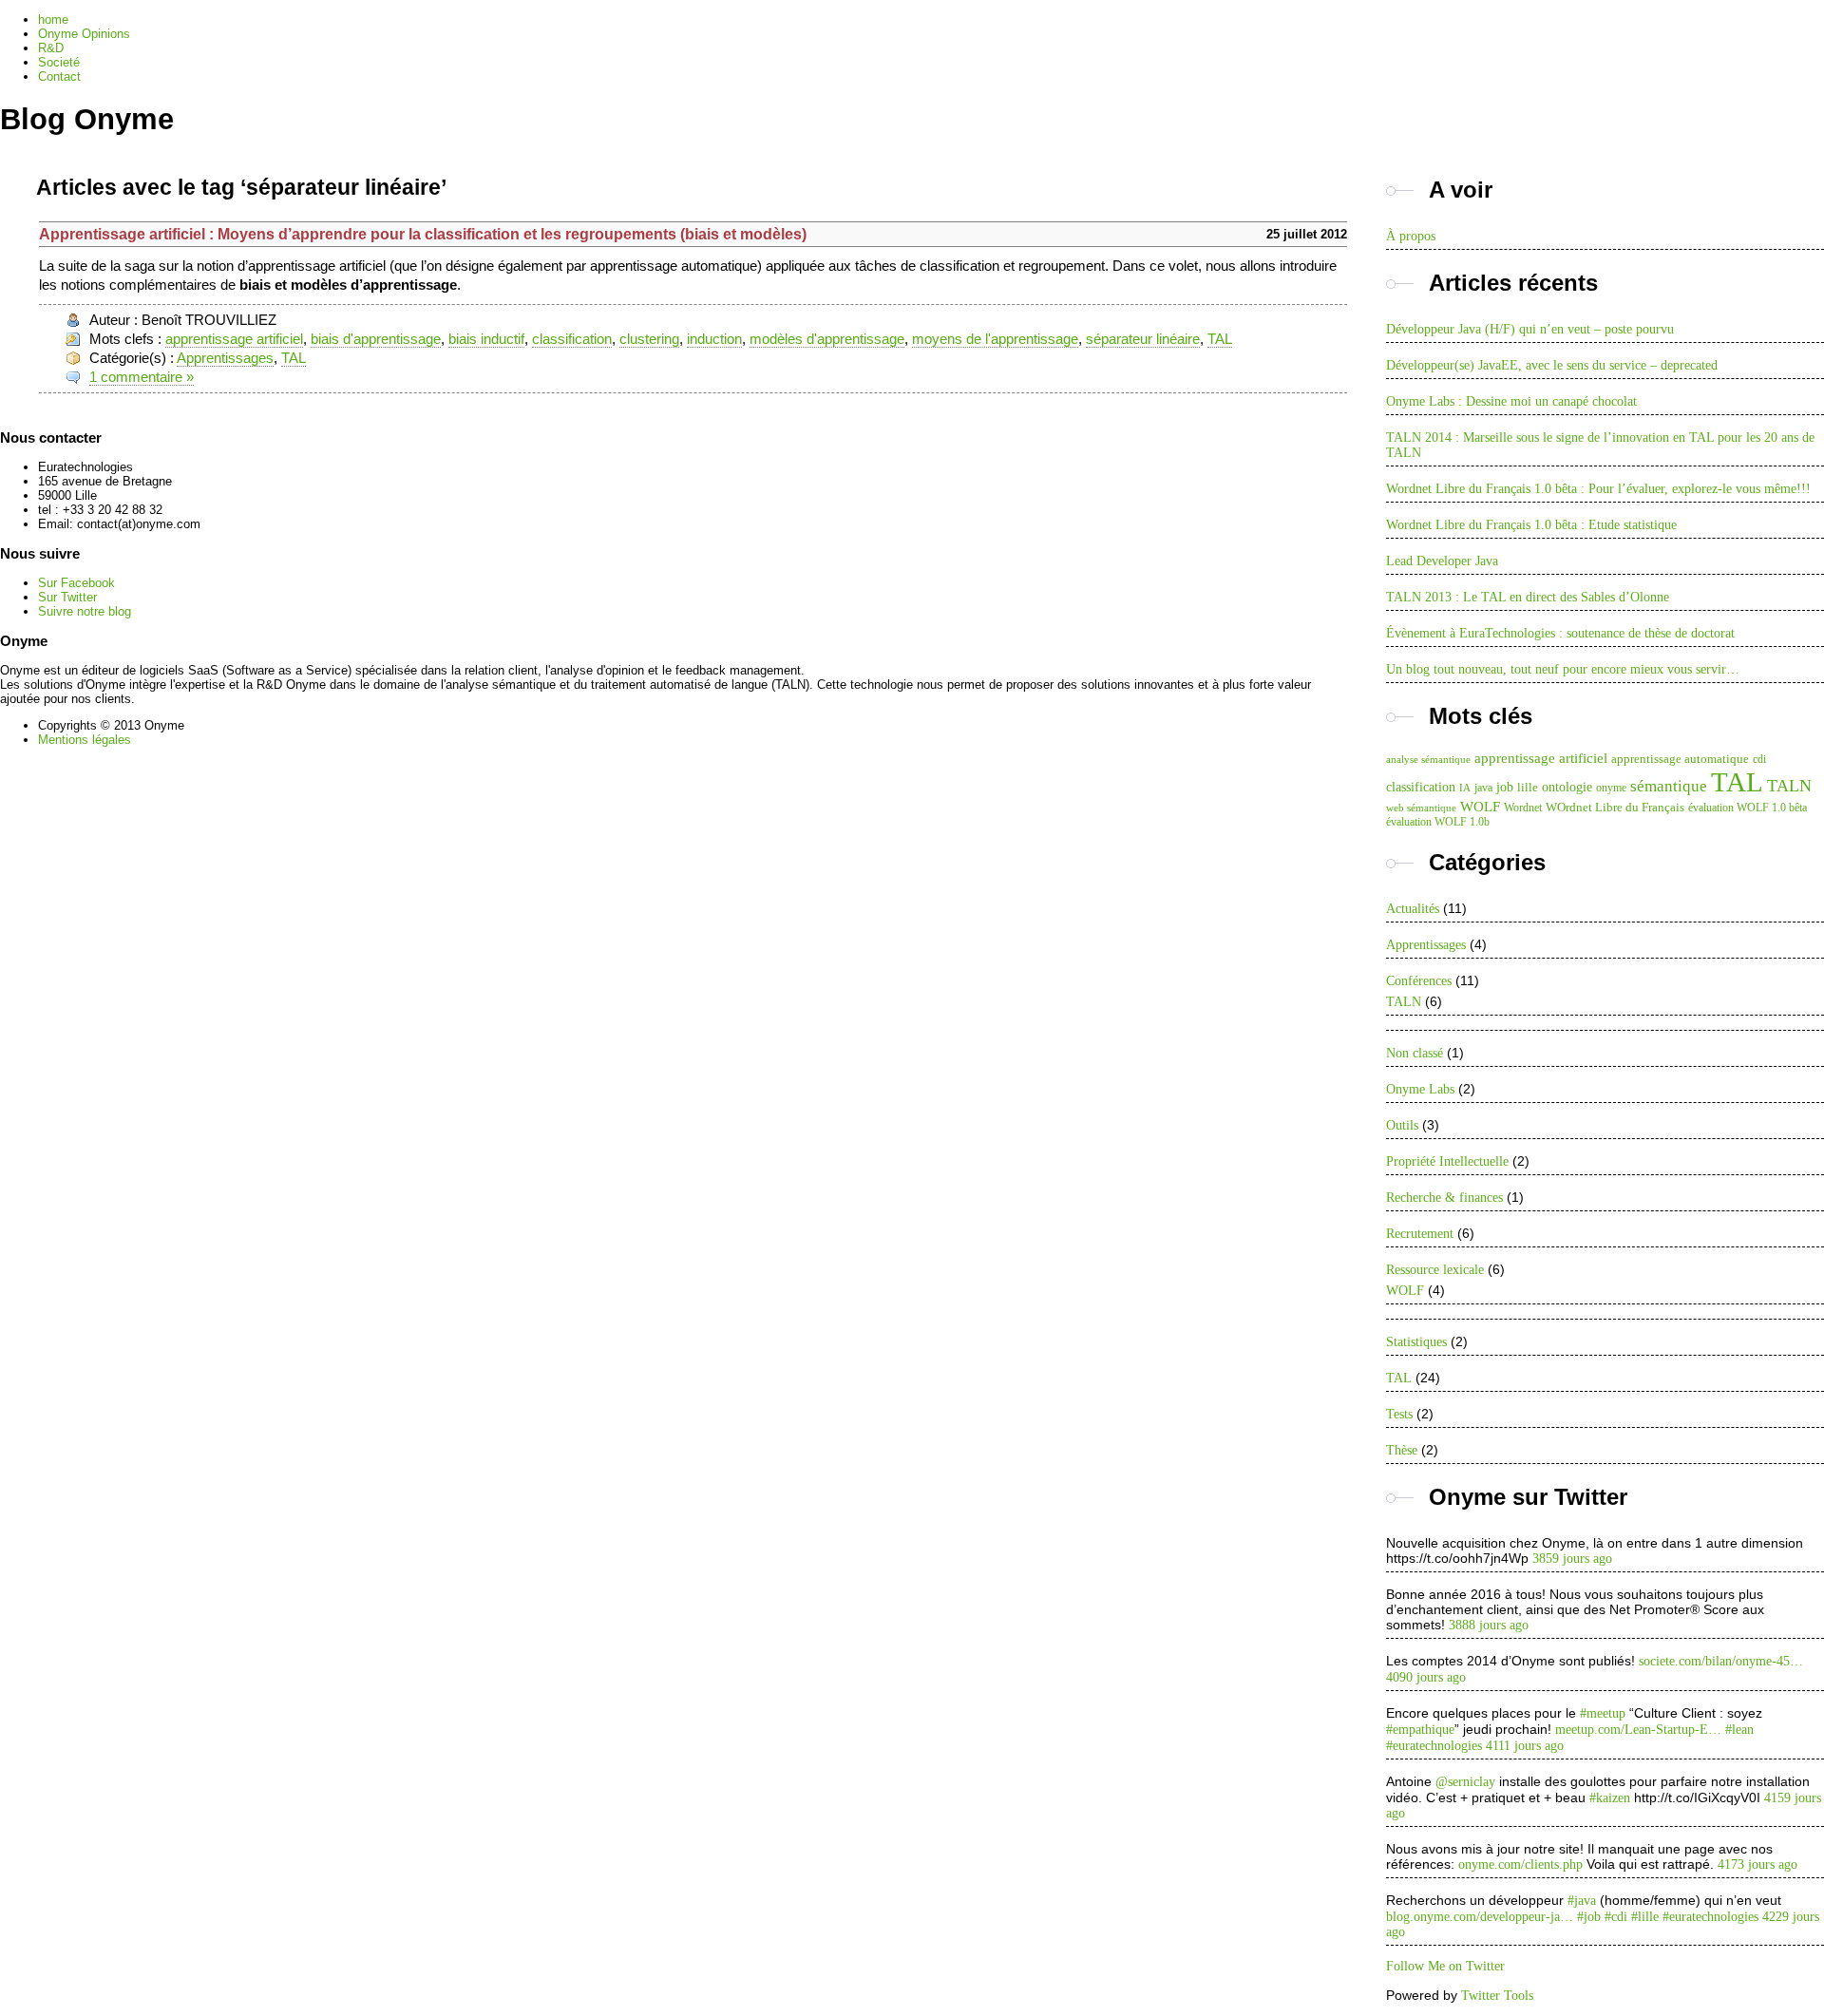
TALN (1789, 786)
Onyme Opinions (84, 34)
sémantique (1669, 786)
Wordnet (1523, 808)
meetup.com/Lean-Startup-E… (1638, 1730)
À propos (1411, 236)
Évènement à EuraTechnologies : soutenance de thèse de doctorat (1560, 633)
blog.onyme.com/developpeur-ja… (1480, 1917)
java (1483, 788)
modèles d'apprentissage (827, 339)
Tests (1399, 1414)
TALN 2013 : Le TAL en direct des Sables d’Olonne (1528, 597)
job (1505, 787)
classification (572, 339)
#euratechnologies (1434, 1746)
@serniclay (1465, 1782)
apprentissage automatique (1680, 759)
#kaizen (1610, 1798)
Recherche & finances (1444, 1198)
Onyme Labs (1420, 1089)
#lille (1645, 1917)
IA (1465, 788)
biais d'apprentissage (376, 339)
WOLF (1480, 806)
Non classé (1415, 1053)
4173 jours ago (1757, 1864)
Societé (59, 62)
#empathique (1420, 1730)
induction (714, 339)
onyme (1611, 788)
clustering (649, 339)
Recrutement (1420, 1234)
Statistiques (1416, 1342)
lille (1528, 787)
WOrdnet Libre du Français (1615, 807)
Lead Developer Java (1442, 561)
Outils (1402, 1125)
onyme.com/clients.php (1520, 1864)
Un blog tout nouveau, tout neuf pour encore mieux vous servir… (1563, 669)
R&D (51, 48)
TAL (1220, 339)
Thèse (1402, 1450)
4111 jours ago (1525, 1746)
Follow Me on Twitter (1445, 1966)
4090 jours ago (1426, 1677)
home (53, 19)
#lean (1739, 1730)
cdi (1759, 759)
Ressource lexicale (1435, 1270)
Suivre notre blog (85, 611)
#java (1582, 1901)
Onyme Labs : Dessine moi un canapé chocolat (1511, 401)
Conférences (1419, 981)
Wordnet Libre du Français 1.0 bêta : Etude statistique (1531, 525)
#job (1589, 1917)
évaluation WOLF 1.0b (1438, 822)
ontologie (1567, 787)
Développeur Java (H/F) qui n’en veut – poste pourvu (1530, 329)
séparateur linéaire (1143, 339)
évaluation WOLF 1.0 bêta (1748, 808)
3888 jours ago (1489, 1625)
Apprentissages (225, 358)
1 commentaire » (142, 377)
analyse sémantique (1428, 760)
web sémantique (1421, 808)
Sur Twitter (67, 597)
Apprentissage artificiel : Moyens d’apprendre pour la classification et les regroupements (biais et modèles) (423, 234)
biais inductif (486, 339)
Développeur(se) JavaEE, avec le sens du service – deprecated (1552, 365)
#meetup (1603, 1713)
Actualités (1413, 909)
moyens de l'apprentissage (995, 339)
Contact (59, 76)
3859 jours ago (1572, 1559)
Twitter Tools (1497, 1996)
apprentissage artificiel (234, 339)
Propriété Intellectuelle (1447, 1161)
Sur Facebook (76, 583)
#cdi (1616, 1917)
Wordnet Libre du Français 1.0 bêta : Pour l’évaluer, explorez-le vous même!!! (1598, 489)
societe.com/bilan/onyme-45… (1721, 1661)
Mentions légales (85, 740)
